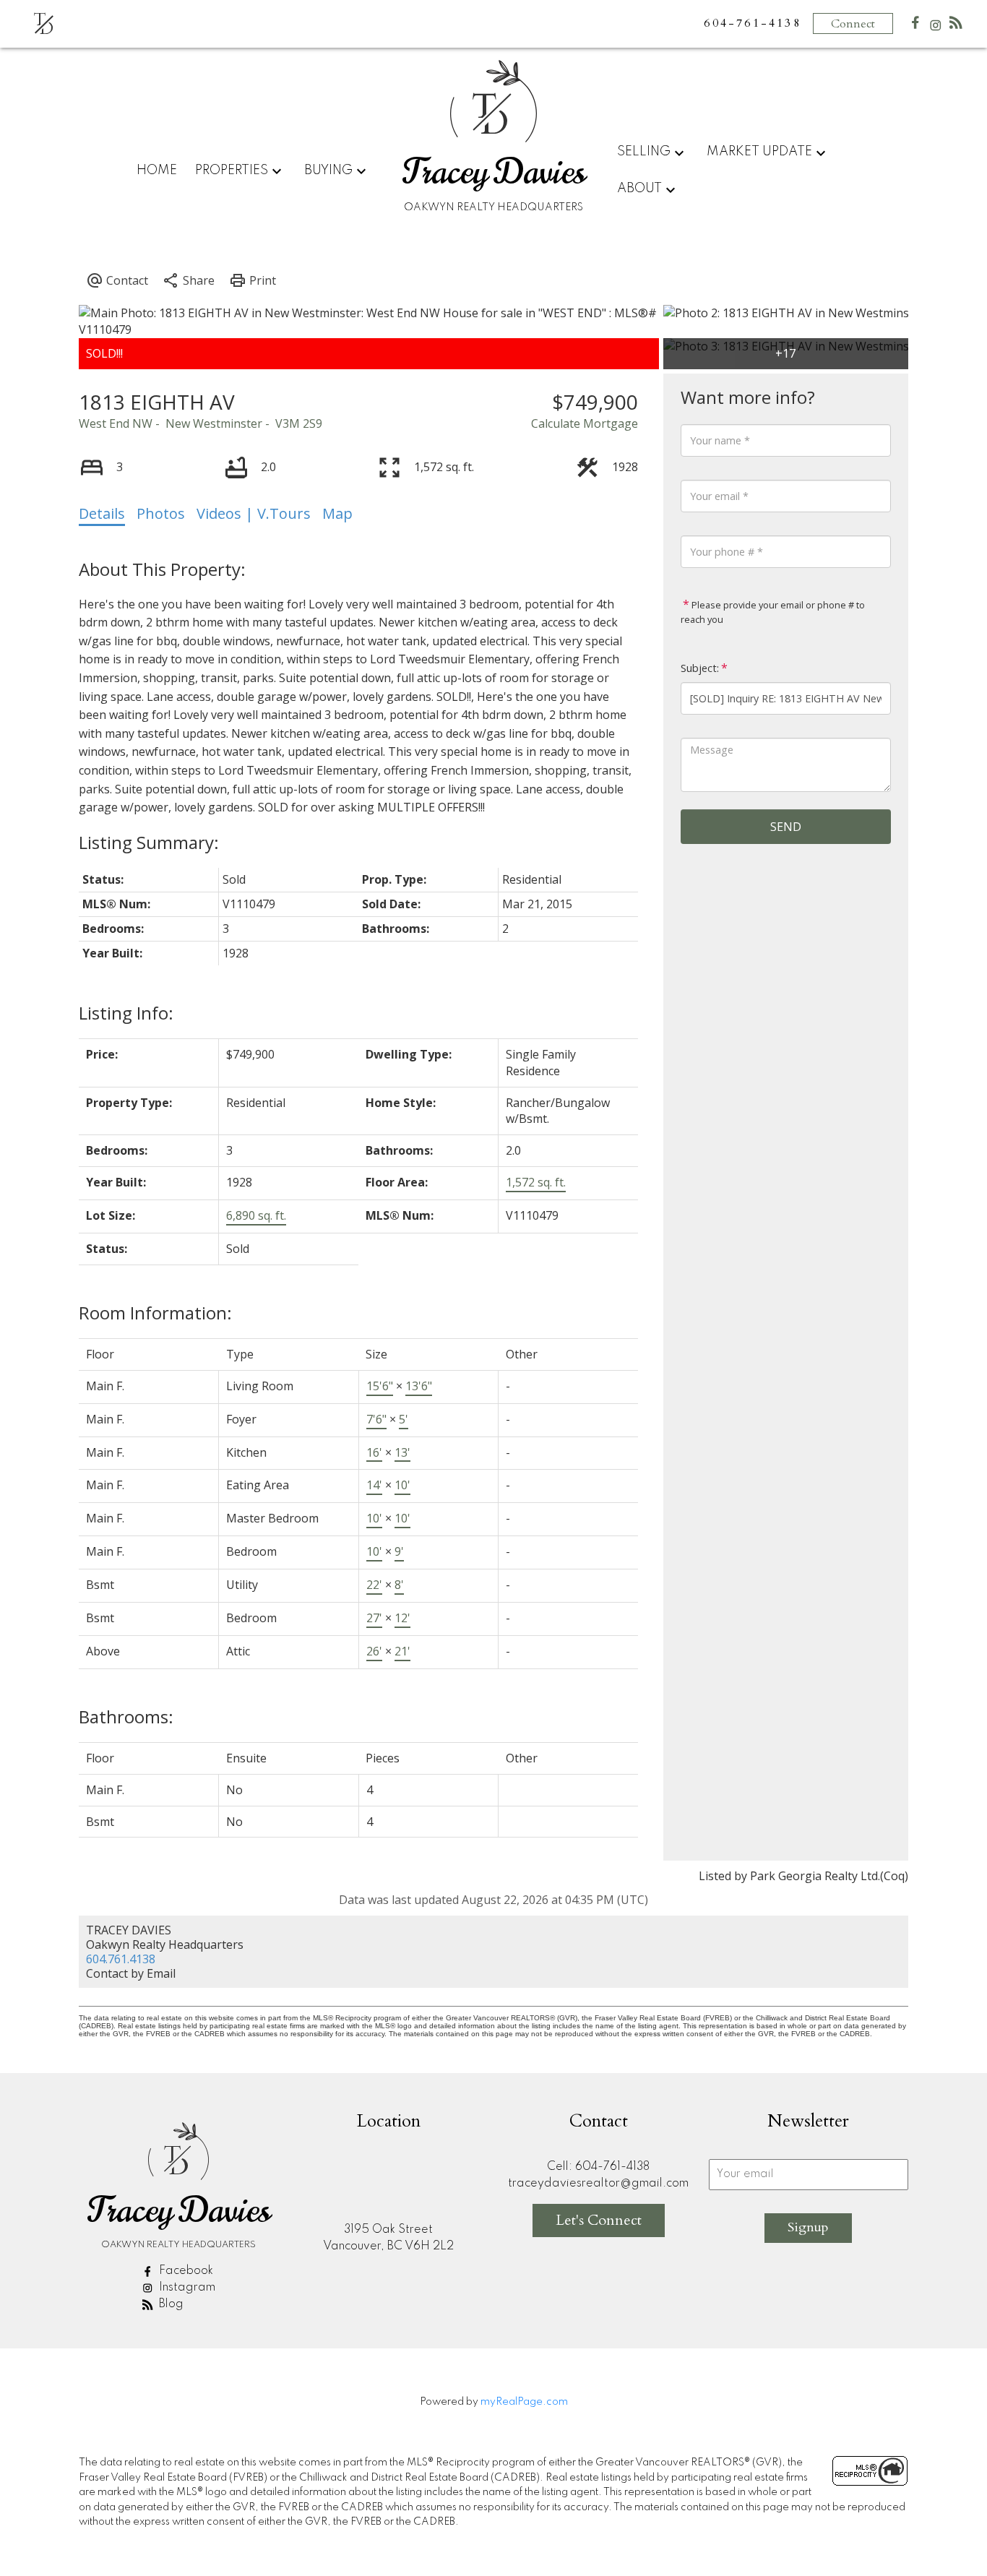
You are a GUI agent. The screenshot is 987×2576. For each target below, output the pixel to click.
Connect (853, 24)
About (639, 189)
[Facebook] (915, 26)
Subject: (700, 668)
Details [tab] (102, 513)
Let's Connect (599, 2220)
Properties (232, 171)
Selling (644, 152)
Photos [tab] (161, 513)
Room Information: (155, 1313)
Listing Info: (126, 1013)
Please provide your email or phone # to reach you (773, 612)
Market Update (759, 152)
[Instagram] (936, 29)
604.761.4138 (121, 1959)
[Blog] (956, 26)
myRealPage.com (524, 2402)
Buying (328, 171)
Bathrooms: (126, 1716)
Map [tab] (337, 513)
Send (786, 827)
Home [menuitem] (157, 171)
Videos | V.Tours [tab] (254, 513)
